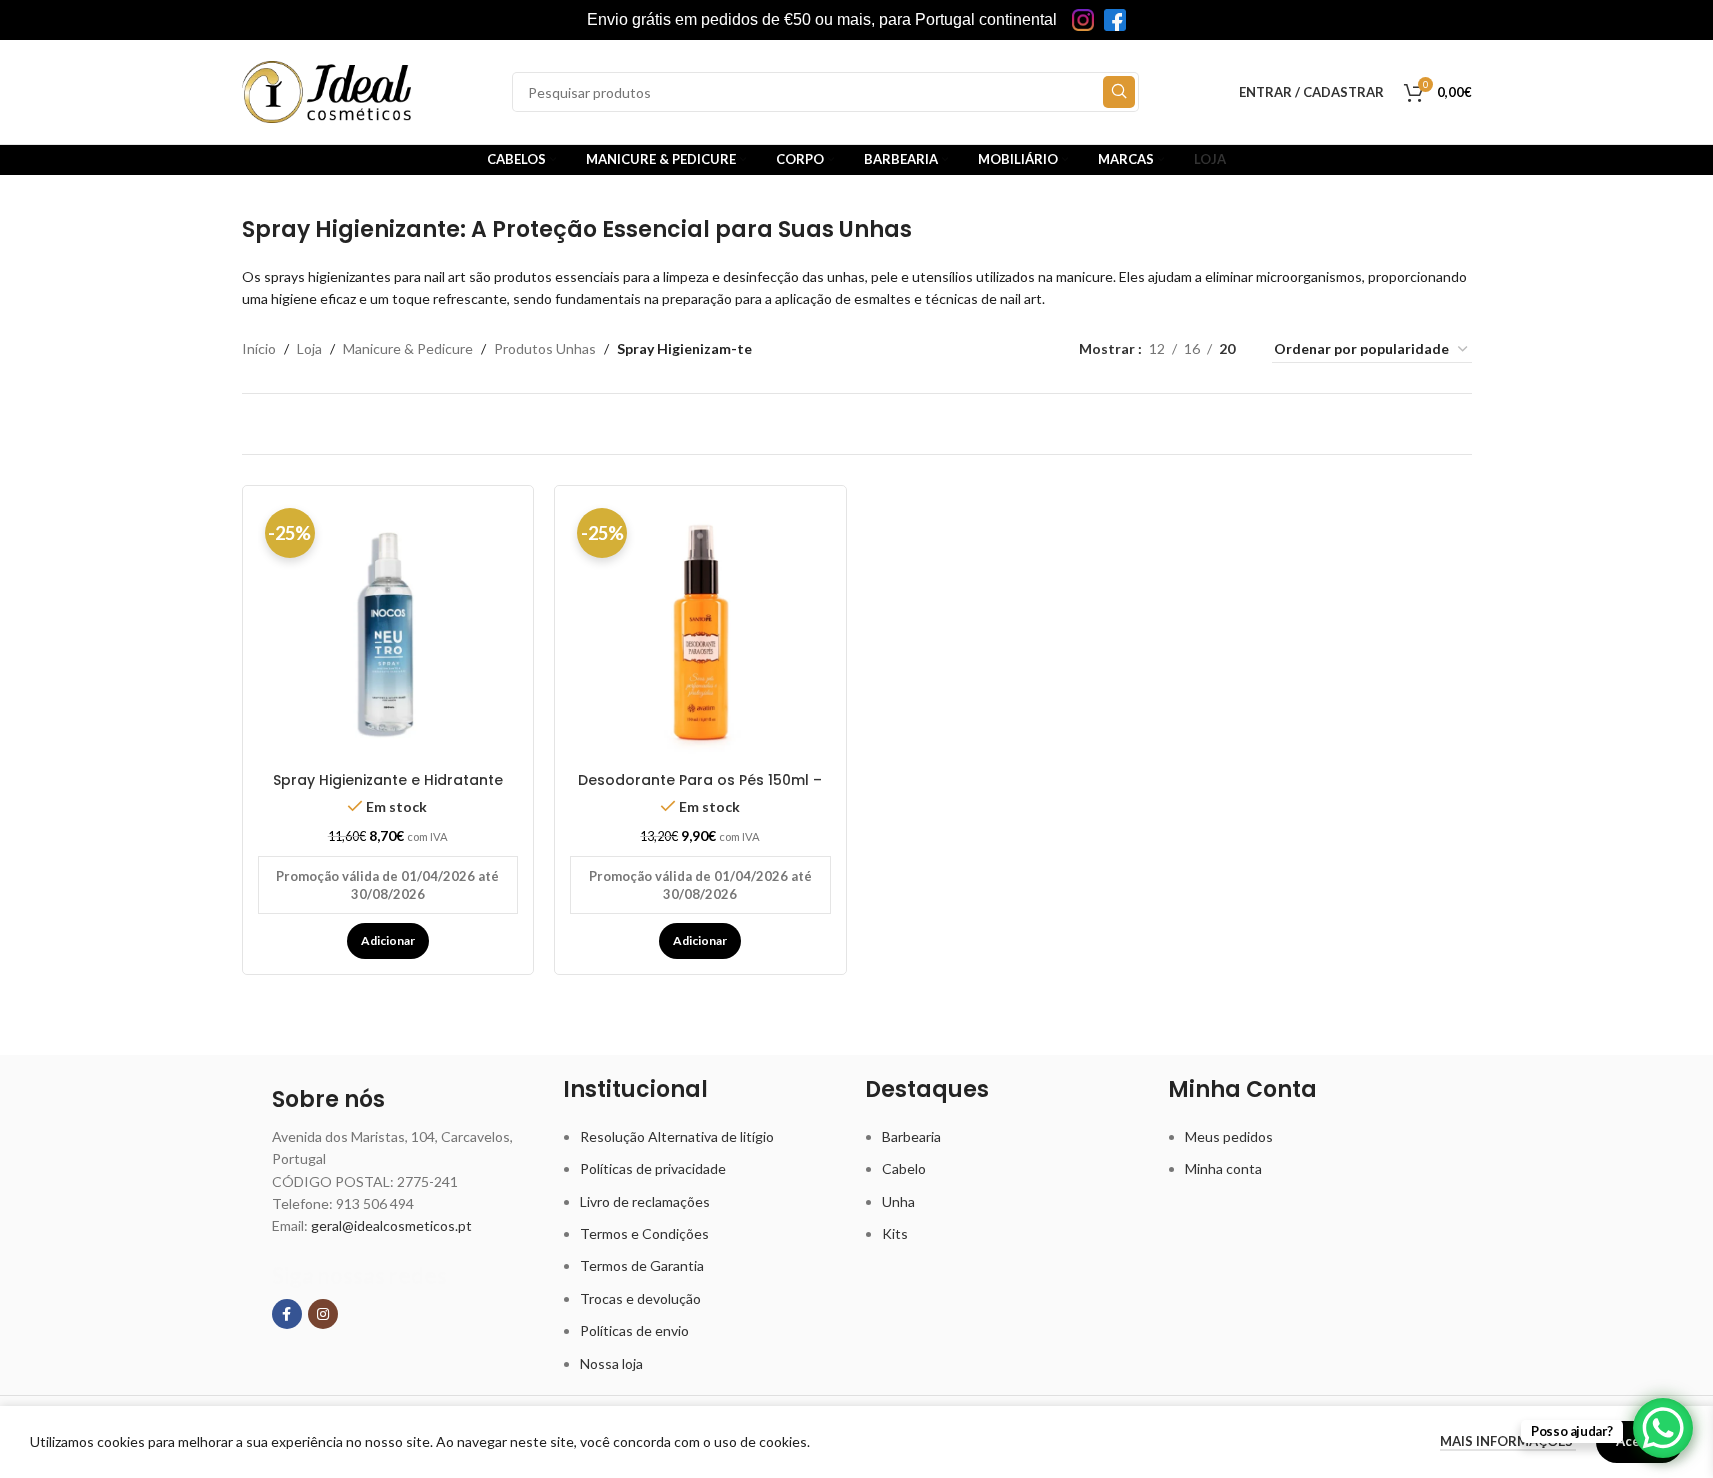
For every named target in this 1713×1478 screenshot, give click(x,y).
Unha (898, 1201)
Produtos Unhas (545, 348)
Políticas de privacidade (653, 1168)
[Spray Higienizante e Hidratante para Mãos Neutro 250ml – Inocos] (388, 631)
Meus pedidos (1229, 1136)
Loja (309, 348)
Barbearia (911, 1136)
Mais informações (1508, 1441)
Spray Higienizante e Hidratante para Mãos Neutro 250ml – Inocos (388, 790)
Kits (895, 1233)
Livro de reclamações (645, 1201)
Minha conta (1223, 1168)
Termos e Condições (644, 1233)
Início (259, 348)
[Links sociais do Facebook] (287, 1314)
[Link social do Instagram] (323, 1314)
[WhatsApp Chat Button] (1663, 1428)
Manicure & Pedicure (408, 348)
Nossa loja (611, 1363)
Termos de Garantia (642, 1265)
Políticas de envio (634, 1330)
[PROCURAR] (1119, 92)
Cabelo (904, 1168)
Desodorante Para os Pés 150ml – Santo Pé (700, 790)
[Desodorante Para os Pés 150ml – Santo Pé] (700, 631)
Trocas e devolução (640, 1298)
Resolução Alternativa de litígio (677, 1136)
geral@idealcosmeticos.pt (391, 1225)
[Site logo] (327, 90)
